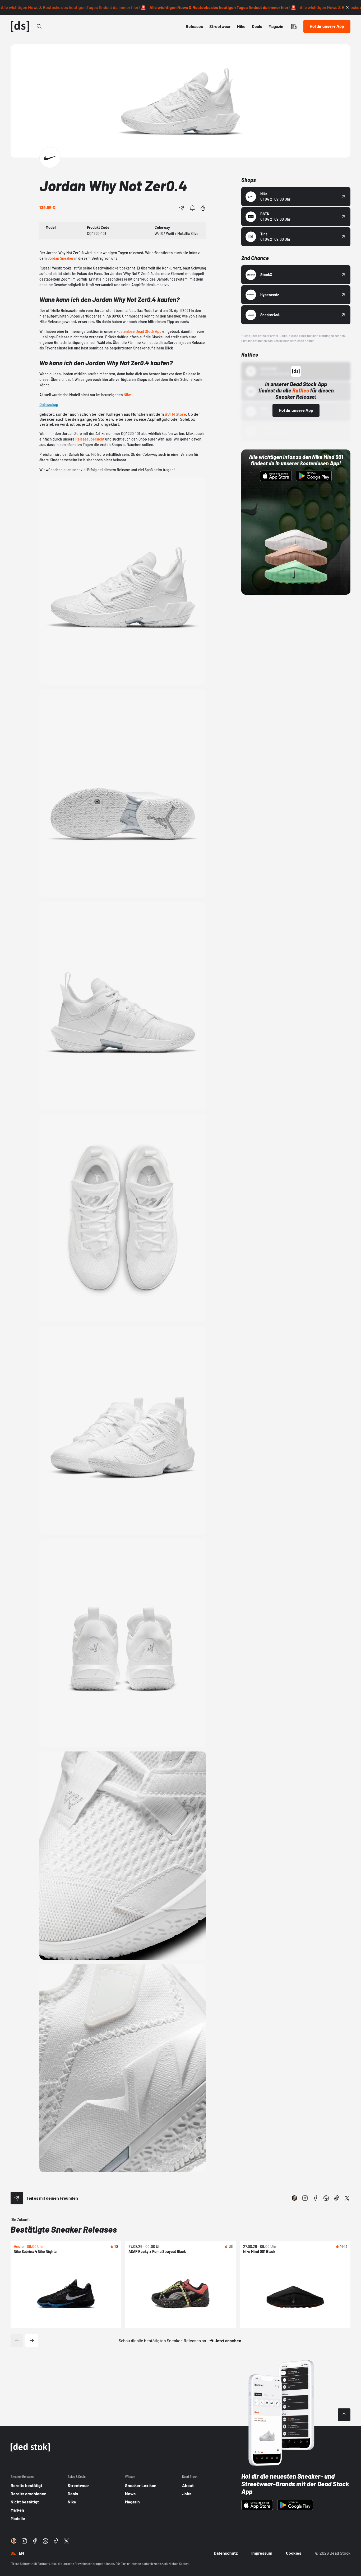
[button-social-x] (347, 2198)
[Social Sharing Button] (17, 2198)
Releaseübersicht (90, 439)
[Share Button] (182, 208)
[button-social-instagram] (305, 2198)
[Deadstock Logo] (20, 26)
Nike (127, 395)
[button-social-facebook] (316, 2198)
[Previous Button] (17, 2341)
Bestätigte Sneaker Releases (64, 2229)
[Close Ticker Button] (347, 7)
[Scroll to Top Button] (344, 2415)
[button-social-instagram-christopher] (294, 2198)
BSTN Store (175, 414)
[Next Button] (32, 2341)
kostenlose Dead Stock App (139, 331)
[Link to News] (39, 26)
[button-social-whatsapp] (326, 2198)
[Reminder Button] (192, 208)
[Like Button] (203, 208)
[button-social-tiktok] (337, 2198)
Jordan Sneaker (61, 258)
